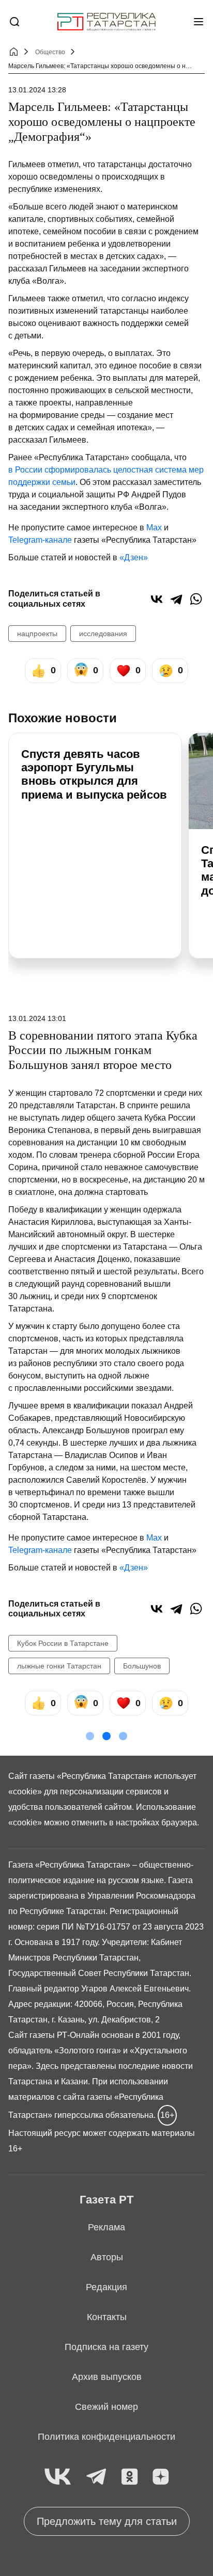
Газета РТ (106, 2200)
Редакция (106, 2287)
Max (154, 528)
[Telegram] (176, 599)
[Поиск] (14, 22)
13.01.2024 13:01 (37, 1018)
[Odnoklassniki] (130, 2477)
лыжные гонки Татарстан (59, 1666)
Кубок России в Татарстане (63, 1643)
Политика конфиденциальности (106, 2437)
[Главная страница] (106, 22)
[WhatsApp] (196, 599)
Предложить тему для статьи (107, 2521)
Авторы (107, 2257)
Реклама (106, 2227)
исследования (103, 634)
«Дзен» (134, 557)
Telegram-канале (40, 540)
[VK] (58, 2477)
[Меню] (199, 22)
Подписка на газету (106, 2347)
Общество (50, 52)
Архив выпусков (107, 2377)
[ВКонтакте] (157, 599)
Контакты (107, 2317)
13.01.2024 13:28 (37, 90)
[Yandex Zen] (161, 2477)
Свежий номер (106, 2407)
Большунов (142, 1666)
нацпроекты (37, 634)
